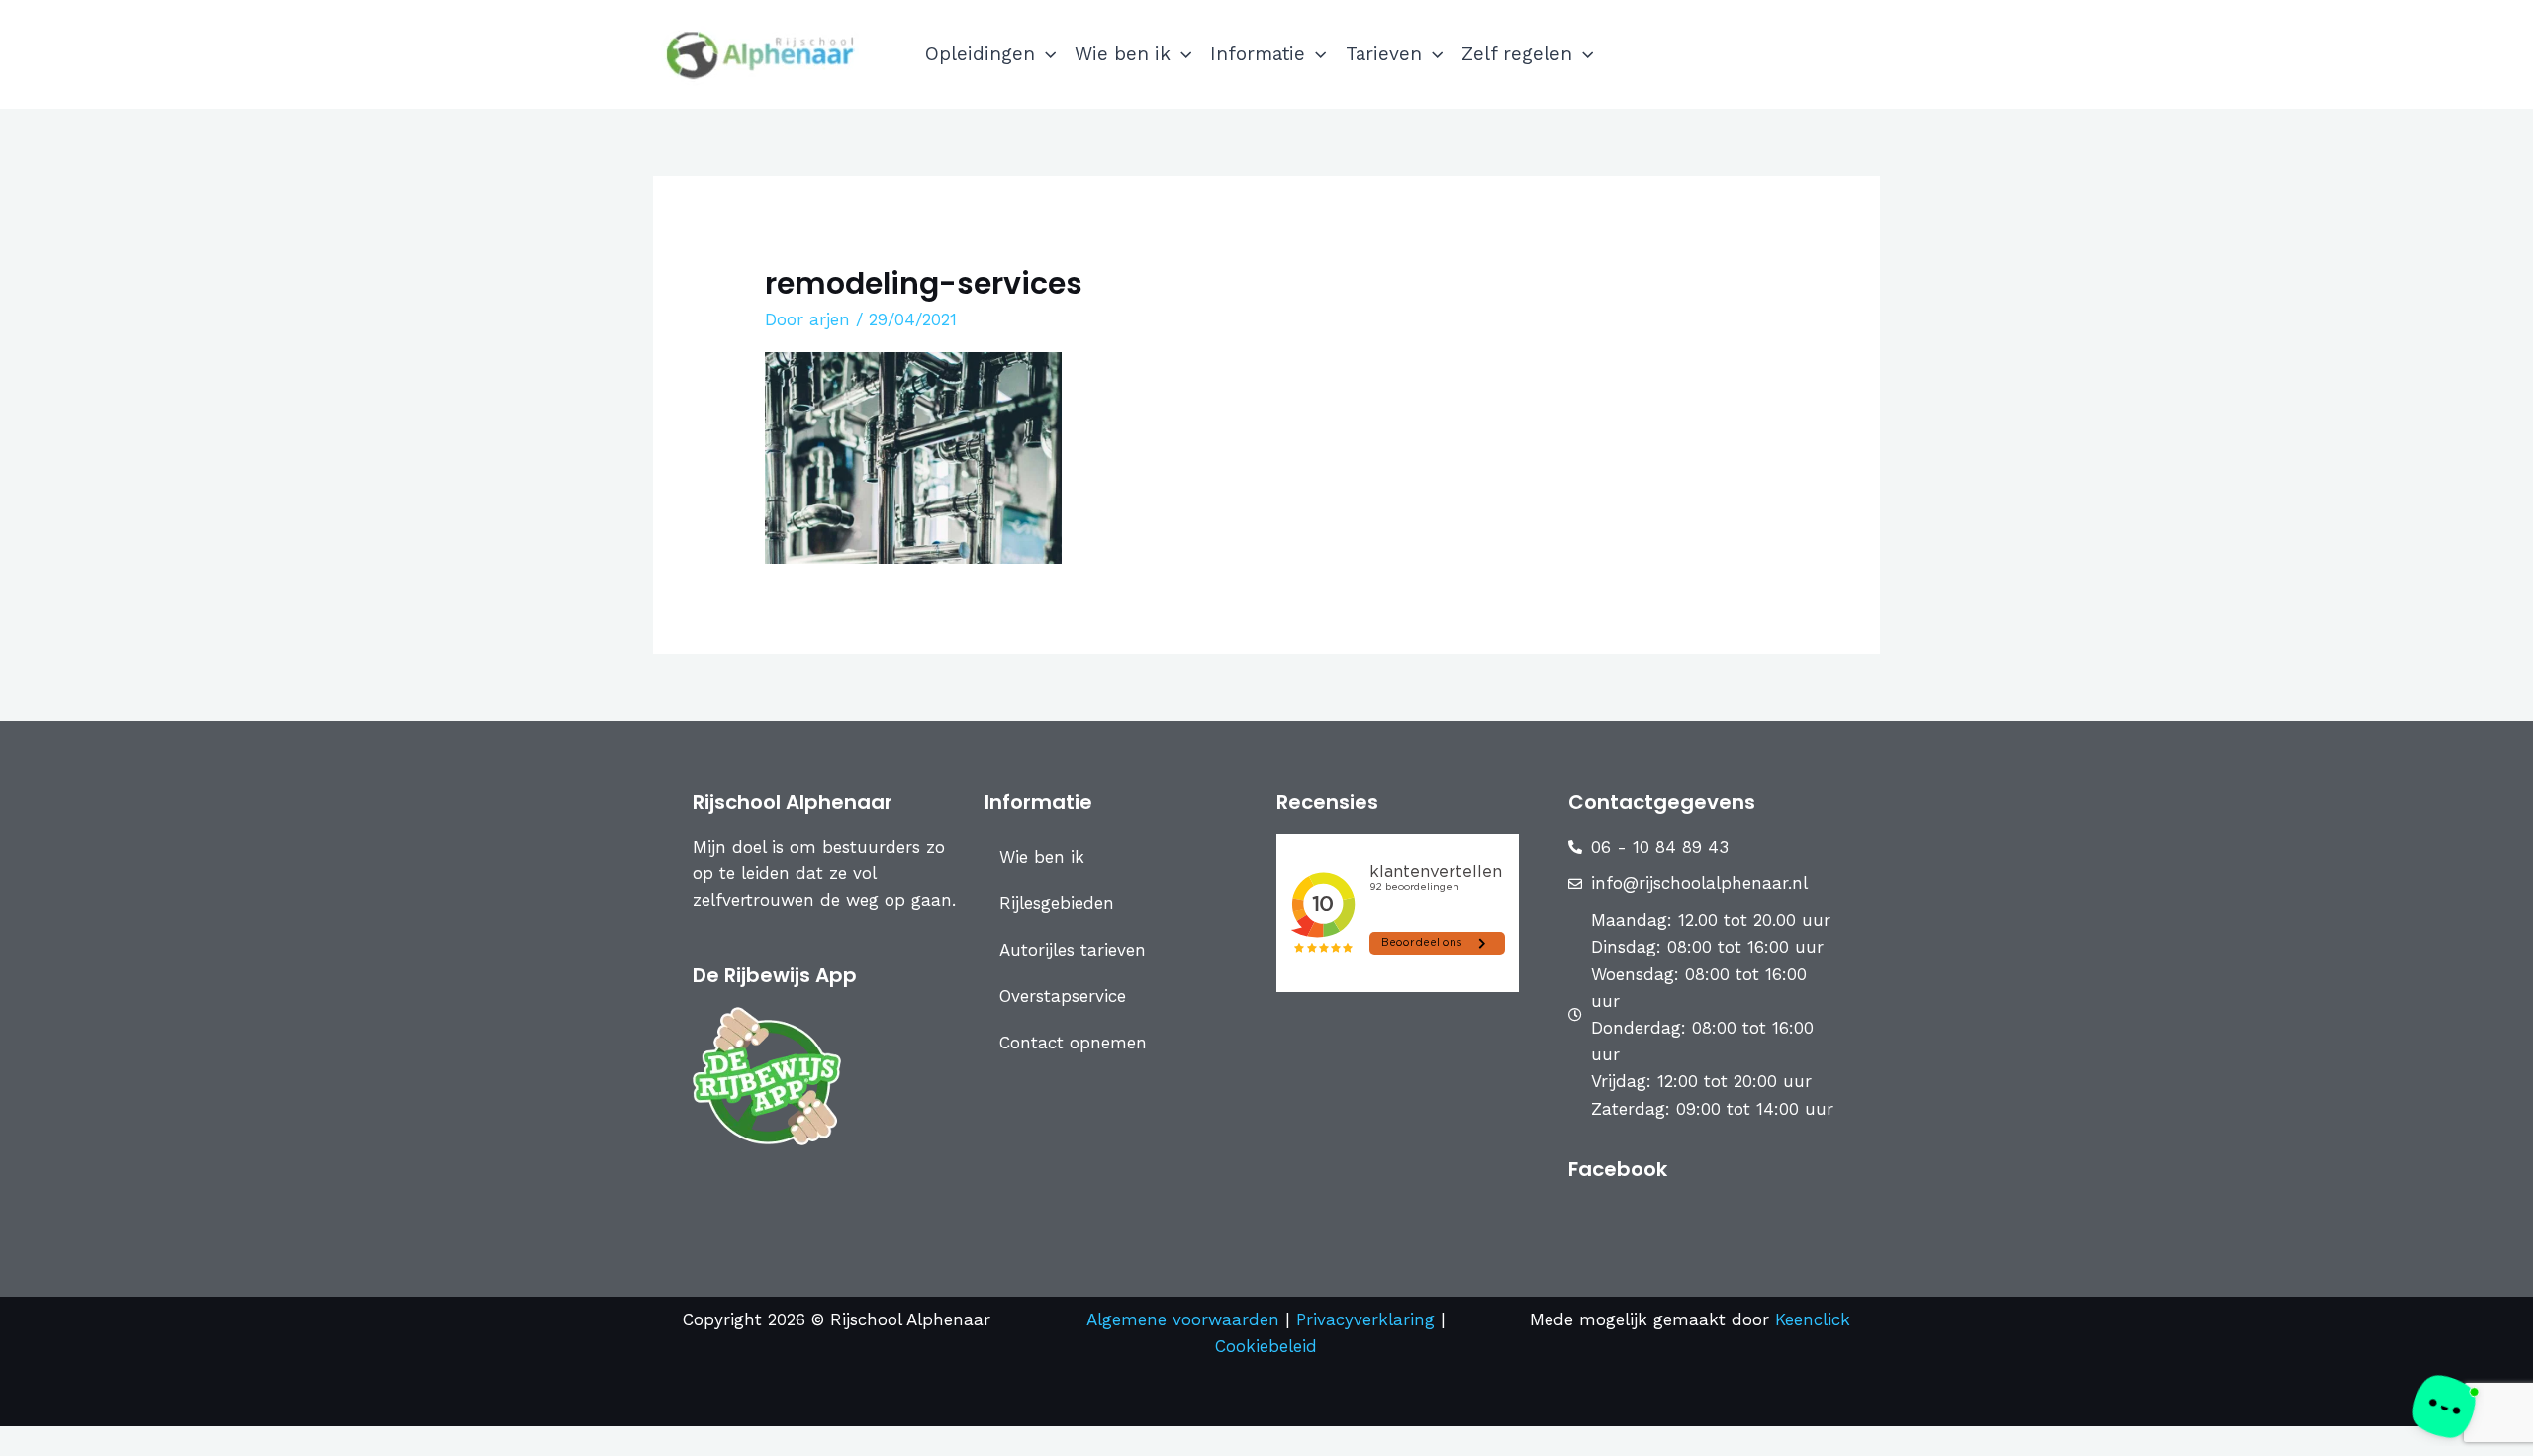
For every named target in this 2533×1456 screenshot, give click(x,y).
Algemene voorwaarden (1183, 1319)
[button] (1045, 54)
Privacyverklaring (1368, 1319)
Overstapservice (1063, 996)
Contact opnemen (1073, 1043)
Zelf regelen (1517, 54)
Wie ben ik (1123, 54)
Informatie (1258, 54)
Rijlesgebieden (1057, 903)
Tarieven (1384, 54)
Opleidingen (980, 54)
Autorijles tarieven (1073, 950)
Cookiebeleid (1266, 1346)
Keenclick (1813, 1319)
